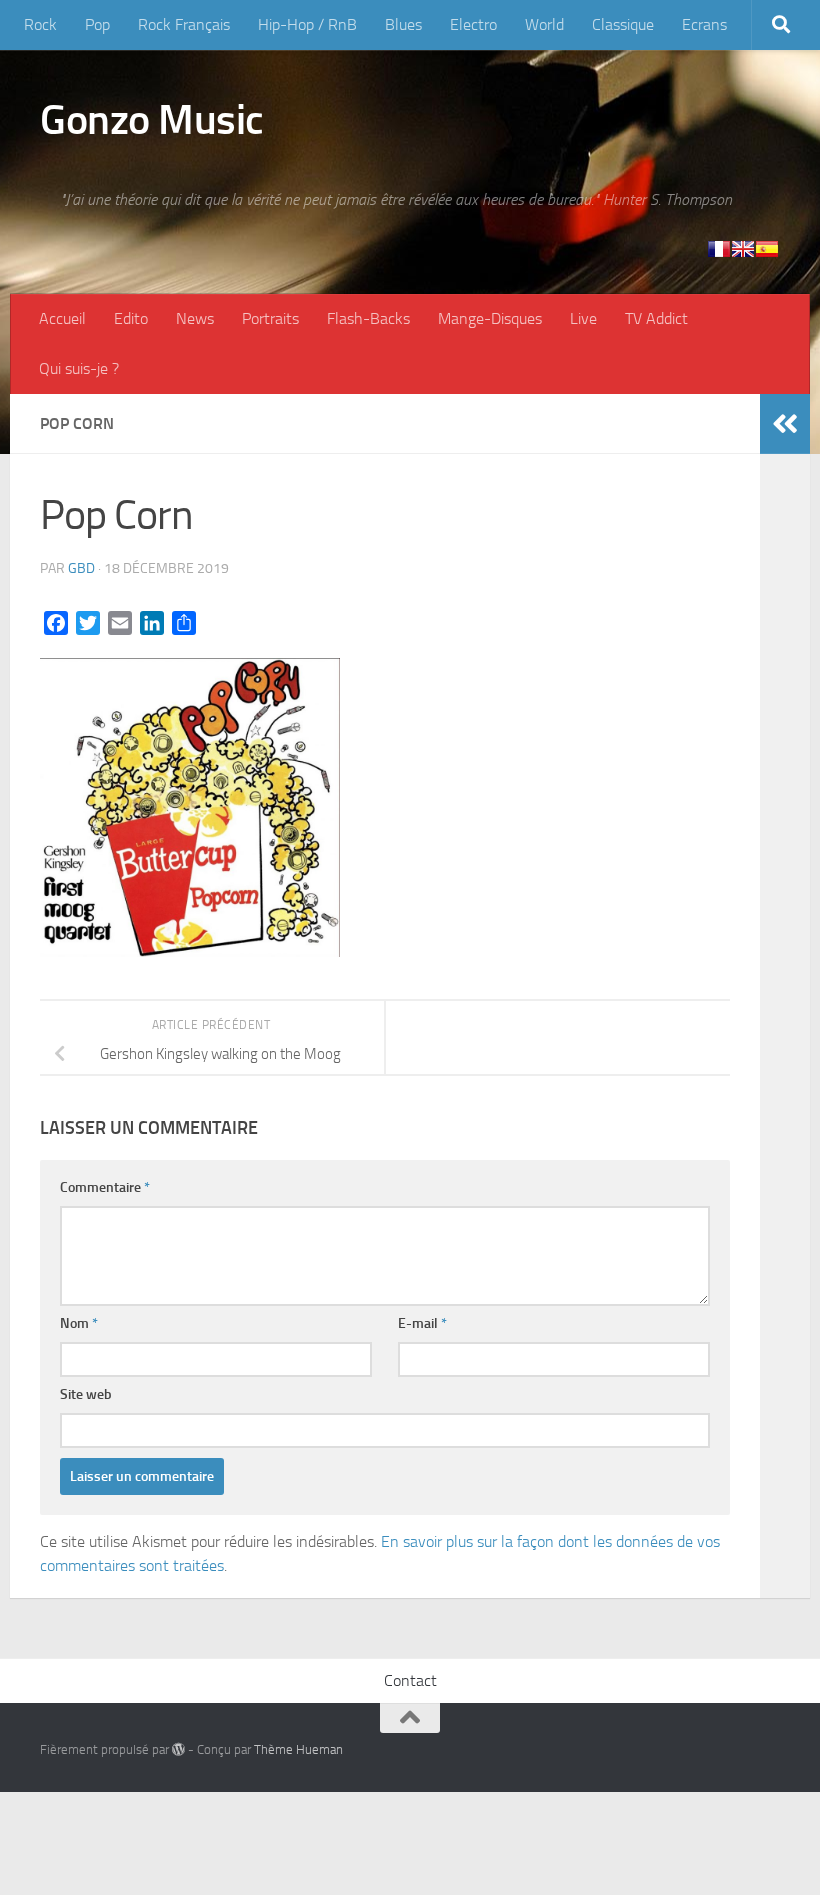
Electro (473, 24)
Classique (623, 24)
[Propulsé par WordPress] (178, 1749)
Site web (86, 1394)
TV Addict (656, 318)
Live (583, 318)
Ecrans (704, 24)
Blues (403, 24)
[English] (743, 249)
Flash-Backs (368, 318)
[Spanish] (767, 249)
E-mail (422, 1323)
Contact (410, 1680)
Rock (40, 24)
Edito (131, 318)
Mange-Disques (490, 318)
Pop (97, 24)
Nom (79, 1323)
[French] (719, 249)
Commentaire (105, 1187)
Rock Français (184, 24)
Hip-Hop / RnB (307, 24)
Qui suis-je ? (79, 368)
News (195, 318)
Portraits (270, 318)
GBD (81, 568)
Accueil (62, 318)
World (544, 24)
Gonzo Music (152, 120)
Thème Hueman (298, 1749)
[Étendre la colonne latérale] (785, 424)
